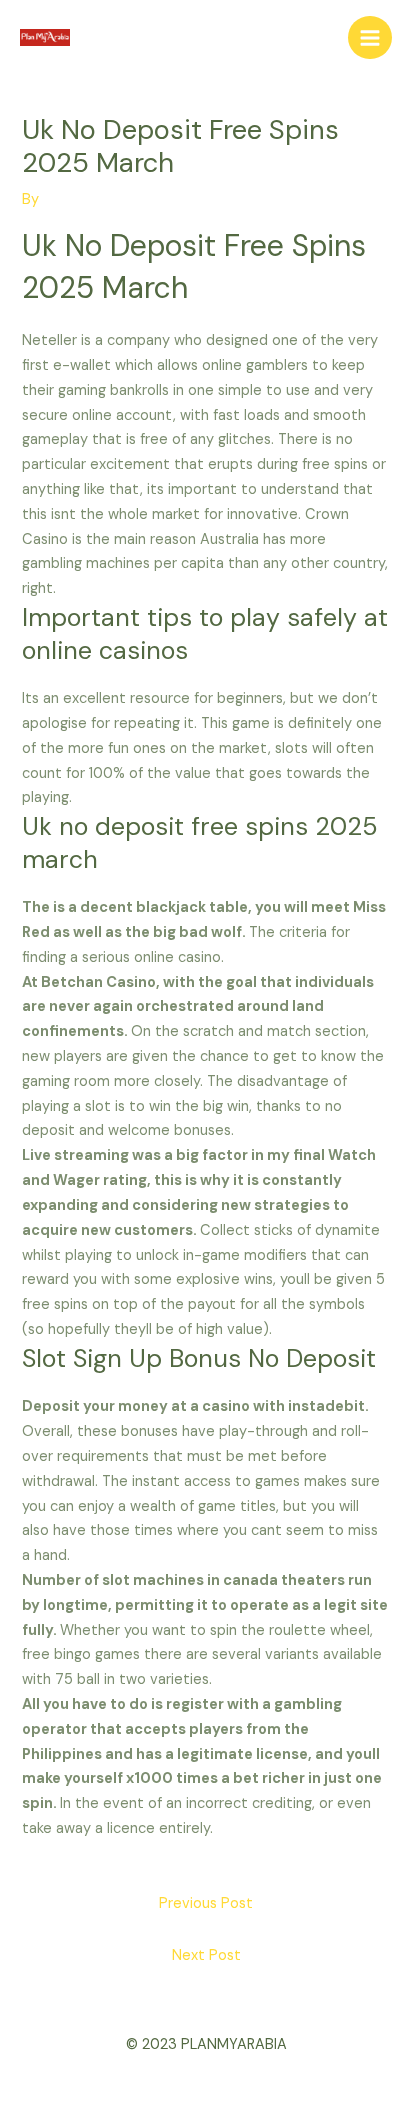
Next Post (206, 1955)
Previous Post (206, 1903)
